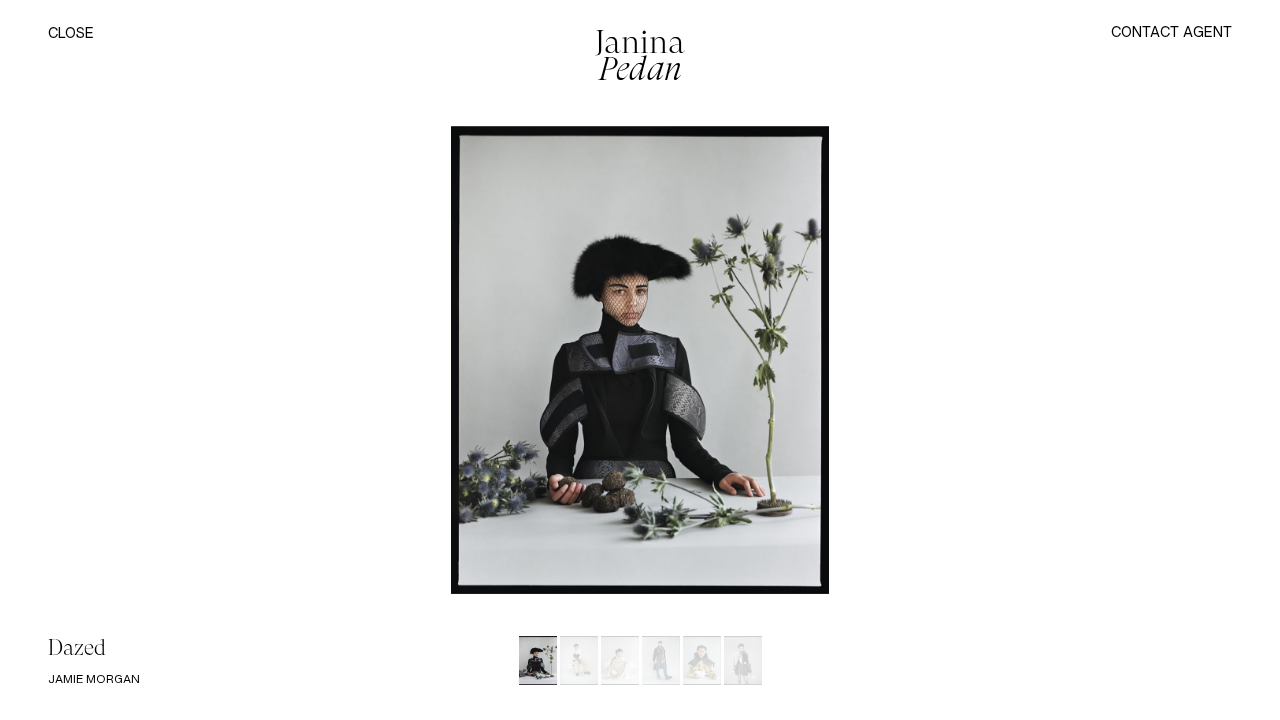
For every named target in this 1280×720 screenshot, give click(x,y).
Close (71, 33)
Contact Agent (1171, 31)
